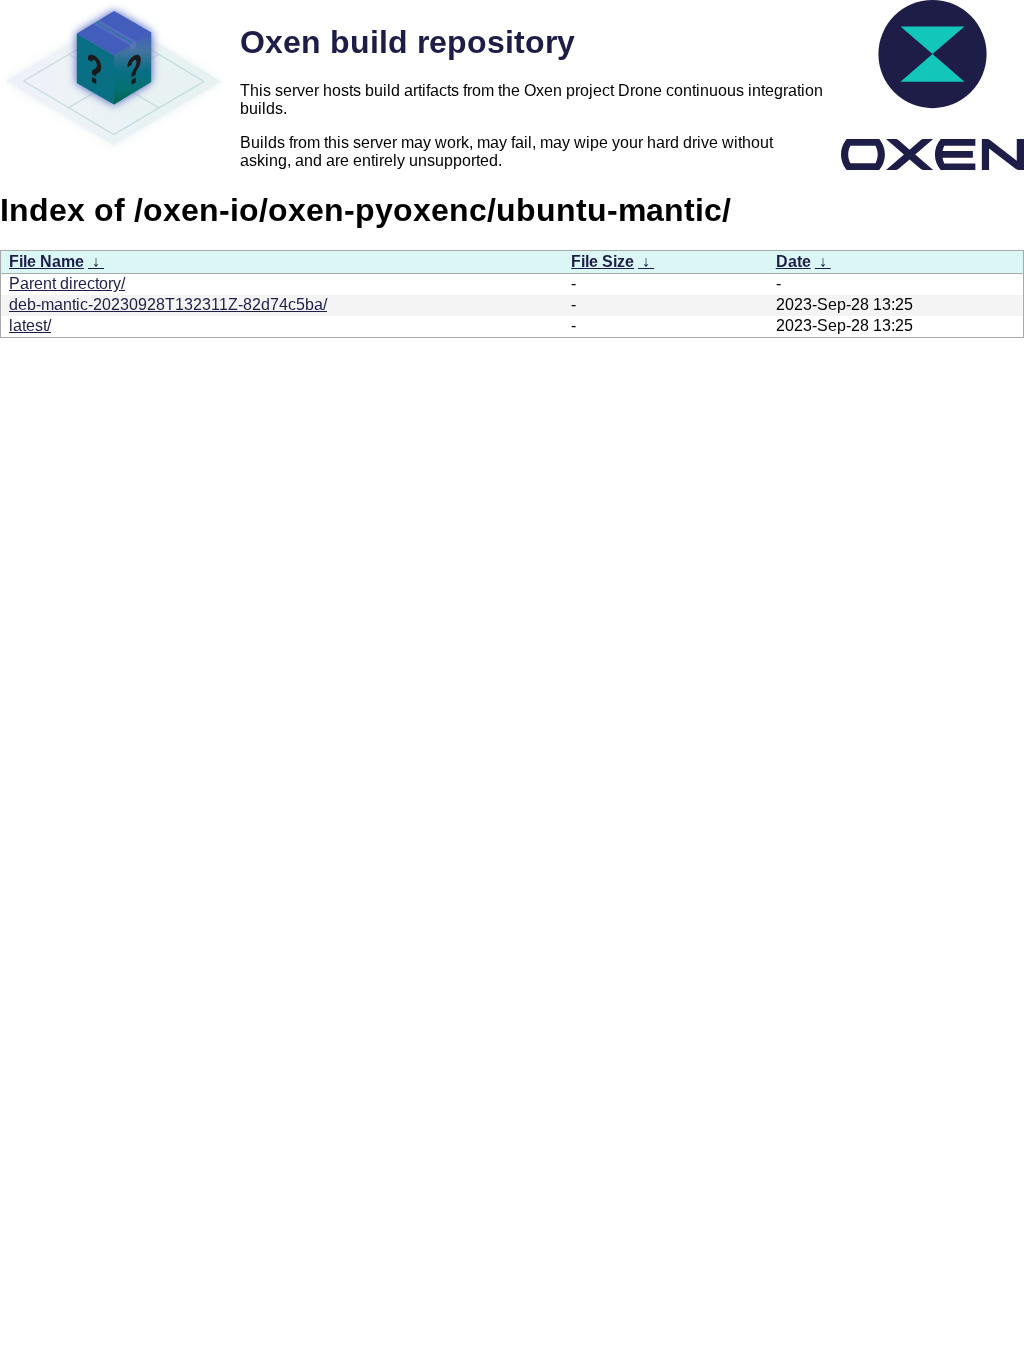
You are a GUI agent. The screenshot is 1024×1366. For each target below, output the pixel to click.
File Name (46, 261)
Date (793, 261)
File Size (602, 261)
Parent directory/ (67, 283)
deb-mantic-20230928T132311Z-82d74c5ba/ (168, 304)
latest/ (30, 325)
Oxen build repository (407, 42)
